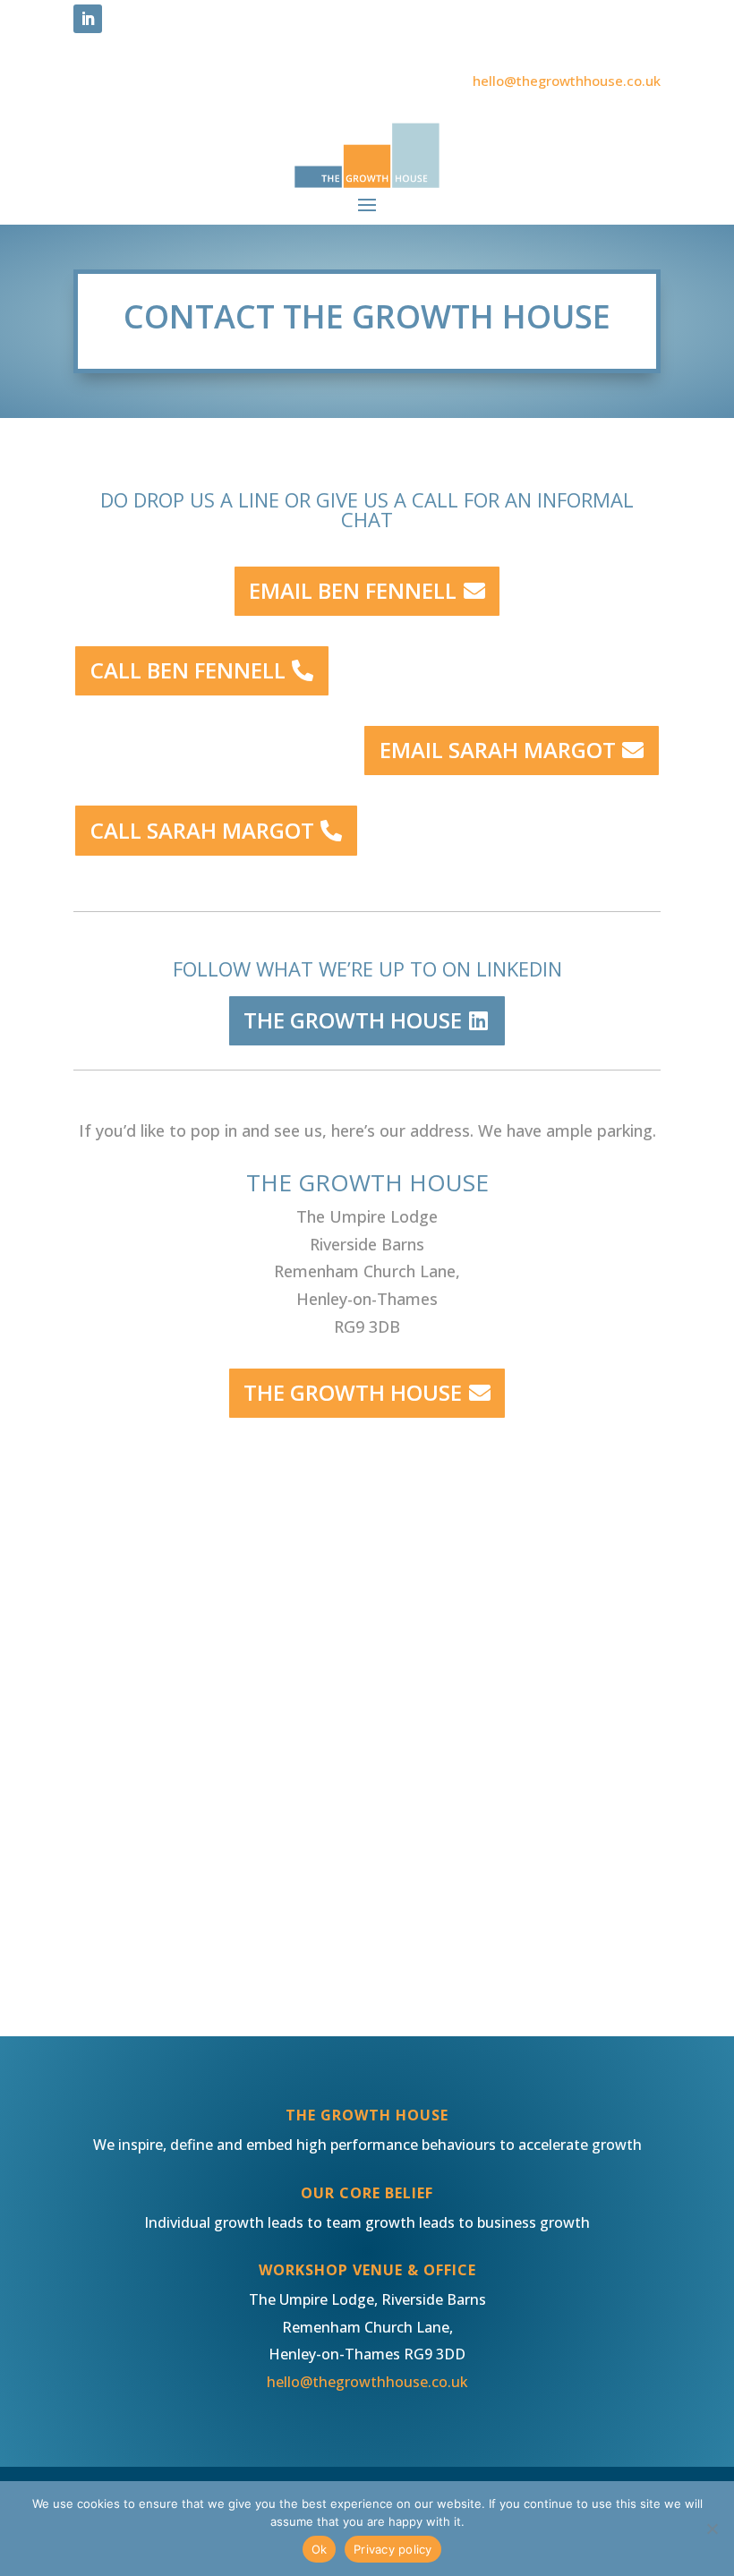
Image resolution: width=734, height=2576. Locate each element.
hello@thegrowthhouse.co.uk (567, 81)
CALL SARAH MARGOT (202, 830)
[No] (712, 2529)
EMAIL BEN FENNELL (353, 590)
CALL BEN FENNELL (188, 670)
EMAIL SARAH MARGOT (498, 750)
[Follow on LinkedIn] (88, 19)
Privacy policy (393, 2549)
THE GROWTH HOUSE (353, 1020)
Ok (320, 2549)
